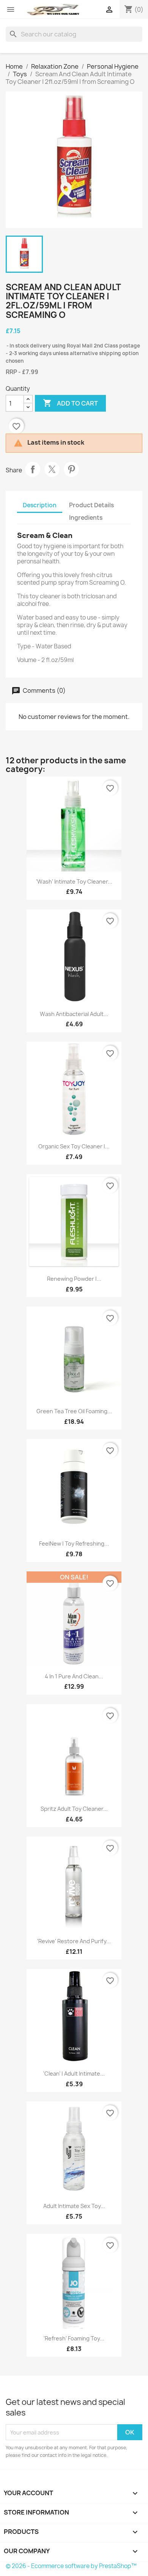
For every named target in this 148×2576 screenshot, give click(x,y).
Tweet (52, 469)
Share (33, 469)
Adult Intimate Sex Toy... (74, 2206)
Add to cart (70, 403)
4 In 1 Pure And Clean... (74, 1676)
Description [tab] (40, 505)
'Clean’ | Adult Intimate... (74, 2074)
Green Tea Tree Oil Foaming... (74, 1411)
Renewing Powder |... (74, 1279)
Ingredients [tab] (86, 518)
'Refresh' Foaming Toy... (74, 2338)
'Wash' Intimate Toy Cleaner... (74, 881)
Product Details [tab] (91, 505)
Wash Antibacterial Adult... (74, 1014)
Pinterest (71, 469)
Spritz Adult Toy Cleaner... (74, 1809)
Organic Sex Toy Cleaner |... (74, 1146)
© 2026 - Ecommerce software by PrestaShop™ (71, 2566)
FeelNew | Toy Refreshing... (74, 1544)
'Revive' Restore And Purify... (74, 1941)
